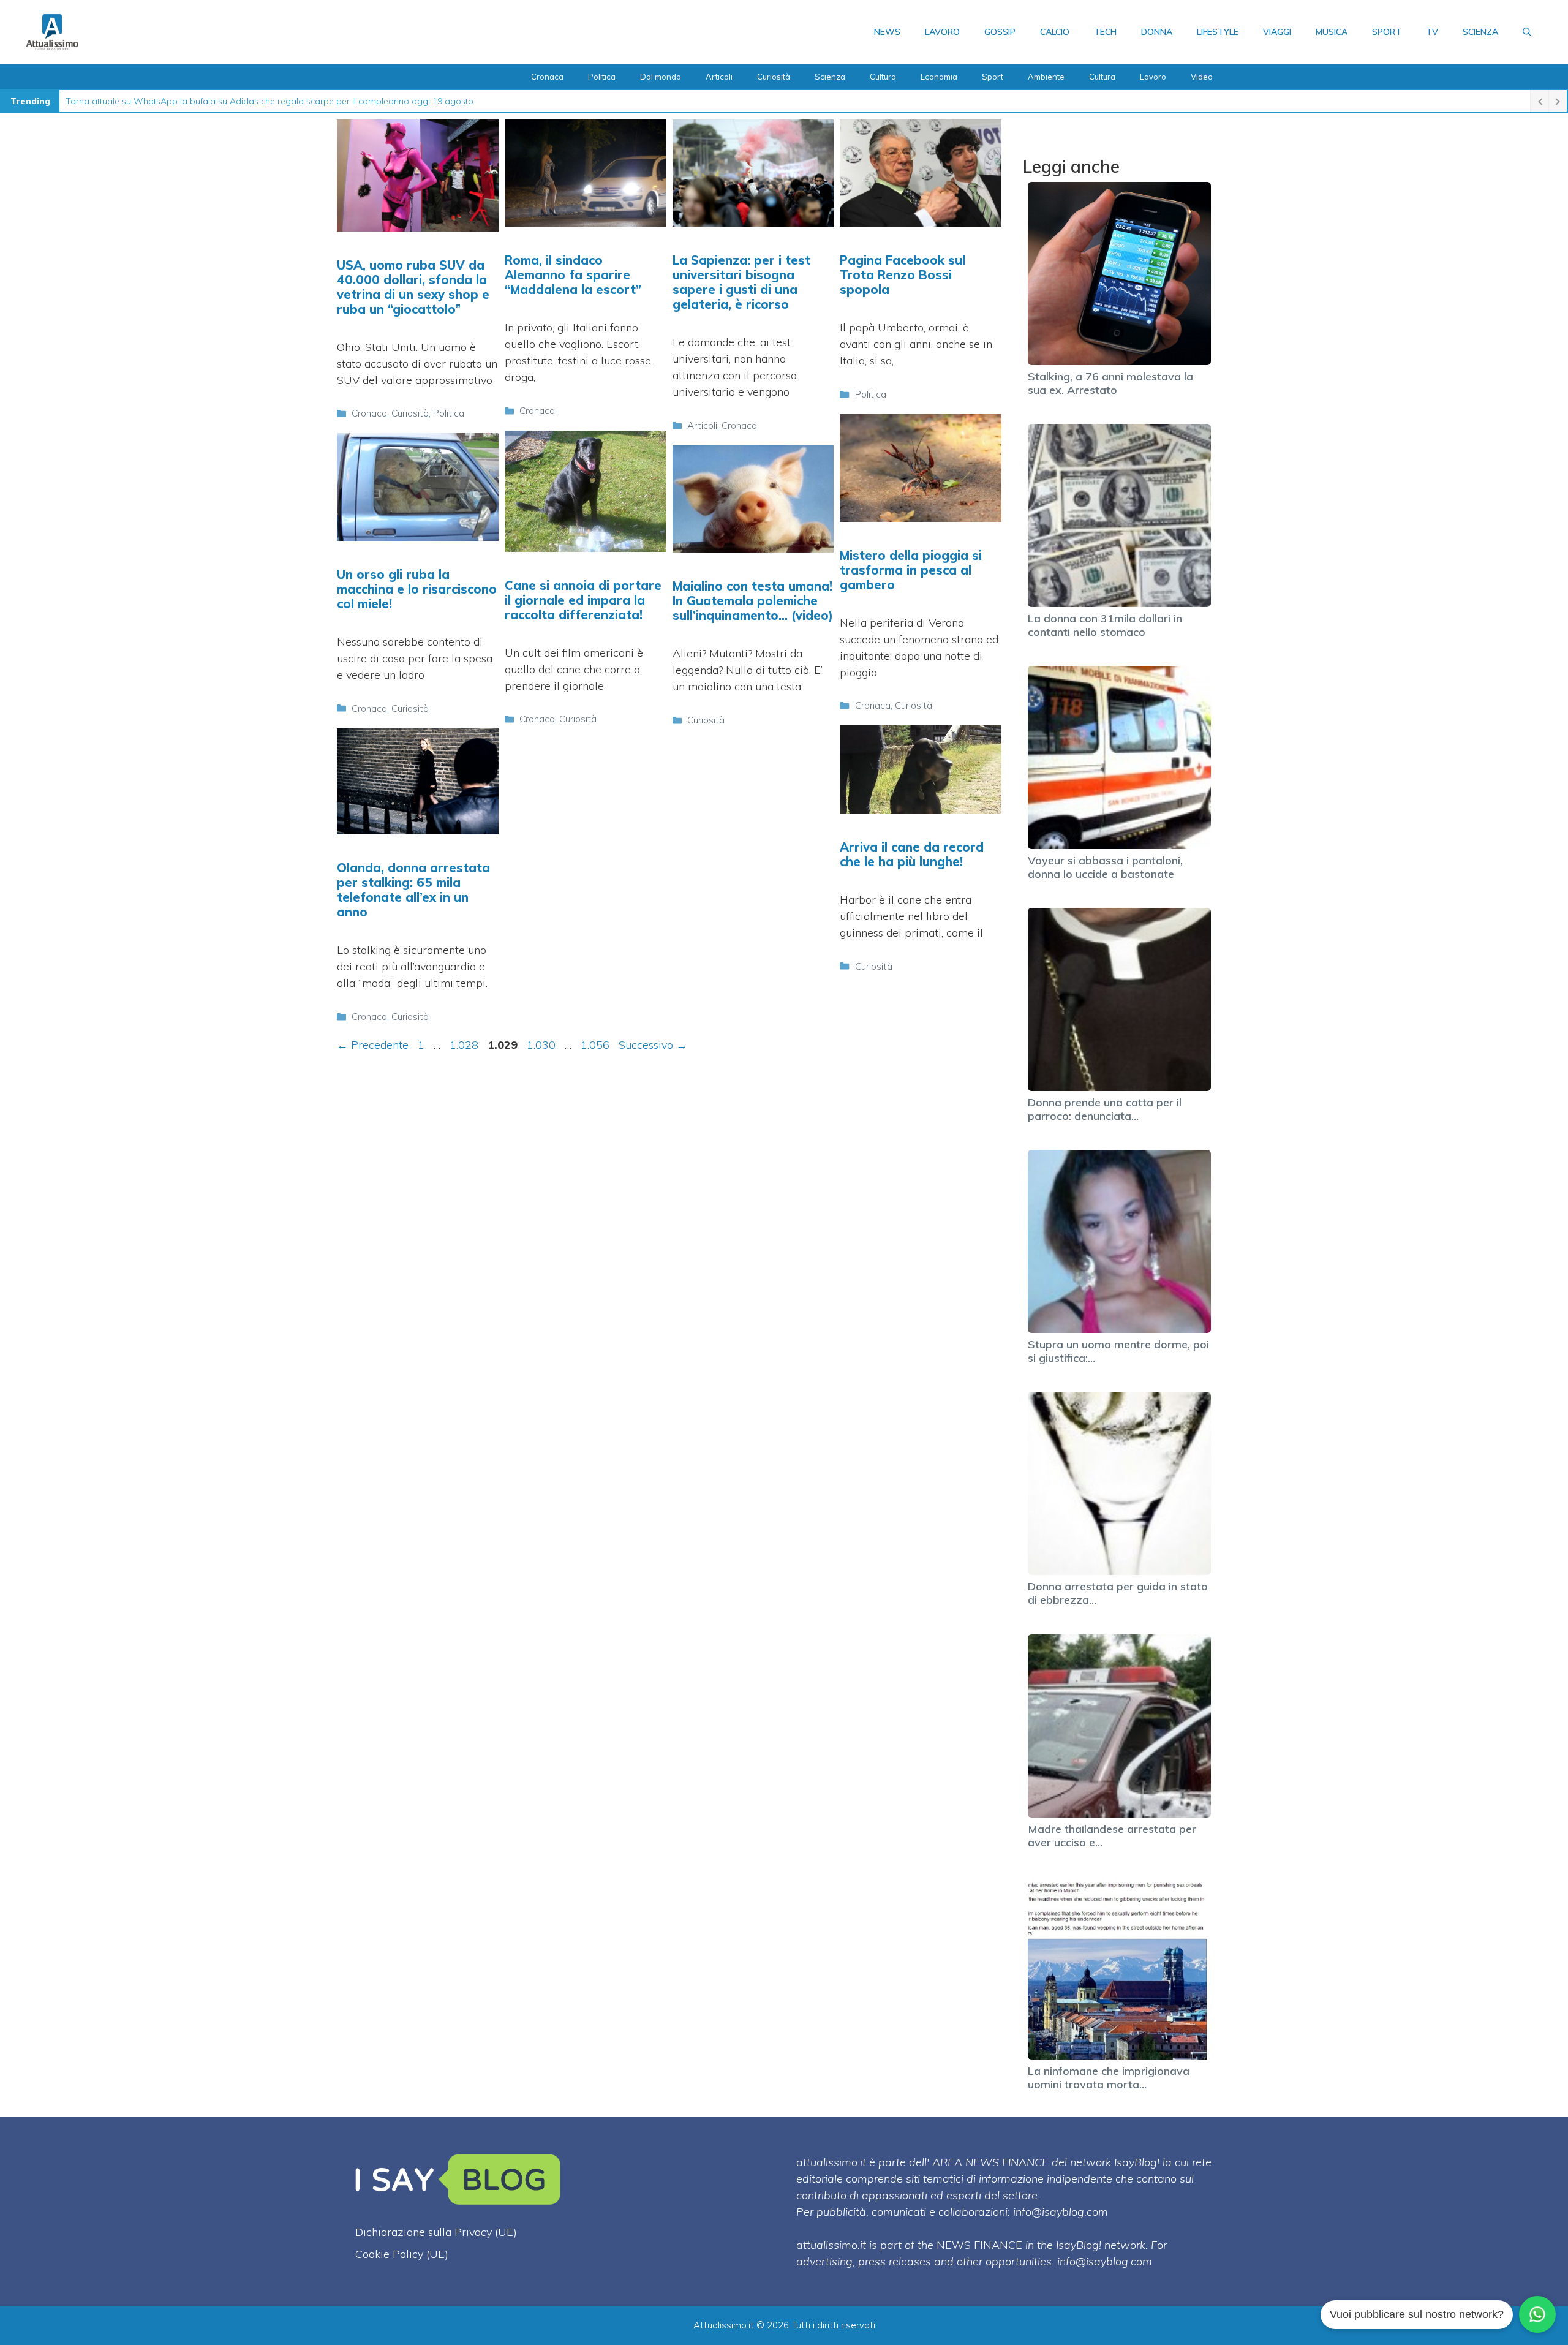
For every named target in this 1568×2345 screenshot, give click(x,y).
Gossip (1000, 32)
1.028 (465, 1045)
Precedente (373, 1045)
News (887, 32)
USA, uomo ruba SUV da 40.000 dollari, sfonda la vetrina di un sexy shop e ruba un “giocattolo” (413, 287)
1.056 (596, 1045)
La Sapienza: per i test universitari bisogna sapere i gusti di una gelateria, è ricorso (741, 282)
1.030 (542, 1045)
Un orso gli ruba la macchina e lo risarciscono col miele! (417, 589)
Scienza (1480, 32)
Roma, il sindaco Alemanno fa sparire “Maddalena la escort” (573, 275)
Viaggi (1277, 32)
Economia (939, 77)
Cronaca (547, 77)
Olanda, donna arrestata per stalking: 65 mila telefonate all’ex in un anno (413, 890)
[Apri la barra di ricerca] (1527, 32)
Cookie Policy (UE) (402, 2254)
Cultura (883, 77)
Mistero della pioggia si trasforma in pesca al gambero (911, 570)
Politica (602, 77)
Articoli (719, 77)
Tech (1105, 32)
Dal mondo (661, 77)
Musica (1332, 32)
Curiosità (774, 77)
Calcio (1055, 32)
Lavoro (942, 32)
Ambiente (1046, 77)
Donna (1157, 32)
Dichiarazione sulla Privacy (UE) (436, 2232)
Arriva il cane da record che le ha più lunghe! (912, 854)
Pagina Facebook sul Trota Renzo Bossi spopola (903, 275)
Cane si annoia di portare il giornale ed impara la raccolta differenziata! (583, 600)
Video (1202, 77)
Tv (1432, 32)
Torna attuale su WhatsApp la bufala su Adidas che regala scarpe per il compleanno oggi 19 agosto (269, 101)
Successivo (653, 1045)
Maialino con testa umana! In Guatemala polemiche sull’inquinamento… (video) (753, 601)
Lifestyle (1218, 32)
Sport (1387, 32)
